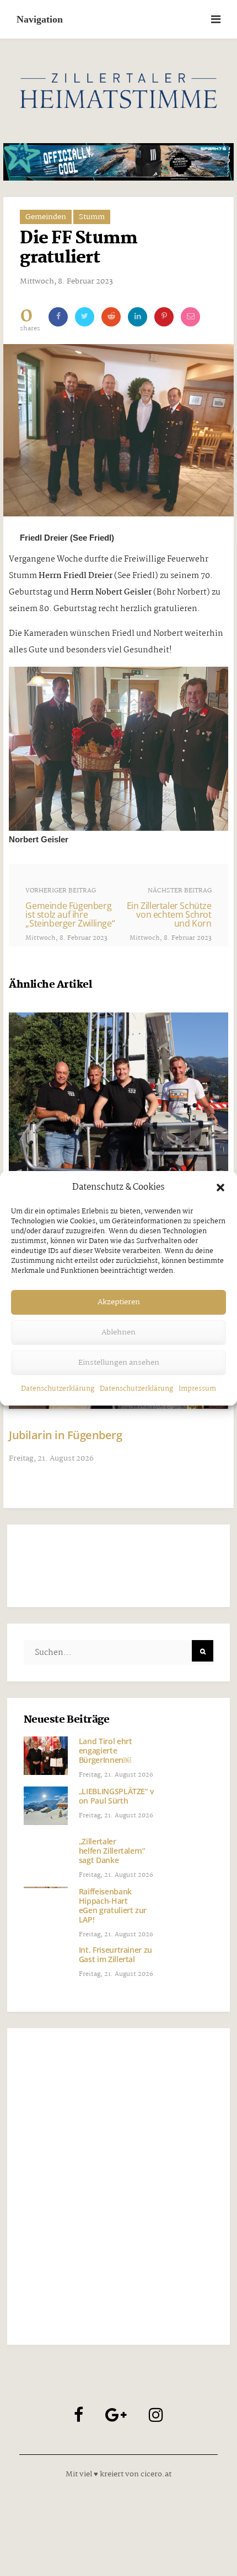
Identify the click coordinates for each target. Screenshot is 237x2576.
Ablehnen (118, 1332)
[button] (220, 1188)
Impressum (197, 1389)
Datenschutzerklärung (58, 1389)
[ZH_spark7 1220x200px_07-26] (118, 162)
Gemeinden (46, 217)
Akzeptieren (119, 1302)
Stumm (92, 217)
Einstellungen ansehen (119, 1363)
